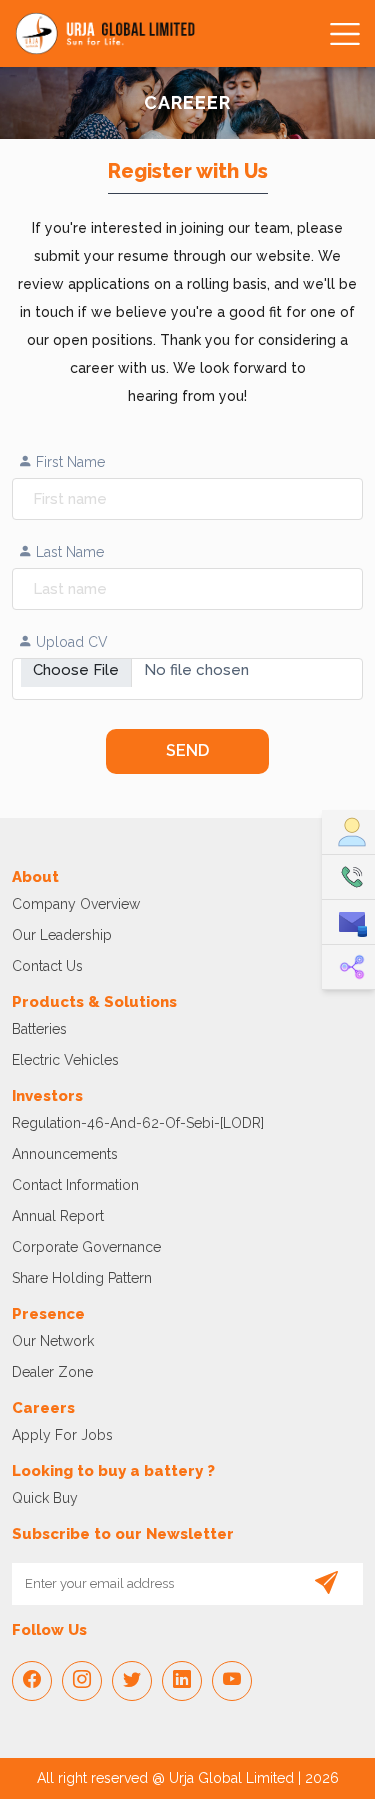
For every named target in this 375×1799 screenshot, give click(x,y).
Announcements (65, 1154)
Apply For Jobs (62, 1435)
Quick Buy (45, 1498)
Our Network (53, 1341)
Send (187, 750)
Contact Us (47, 966)
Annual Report (58, 1216)
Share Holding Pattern (82, 1278)
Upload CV (70, 642)
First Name (68, 462)
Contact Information (75, 1185)
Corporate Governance (86, 1247)
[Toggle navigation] (341, 34)
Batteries (39, 1029)
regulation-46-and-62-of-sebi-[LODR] (138, 1123)
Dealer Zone (52, 1372)
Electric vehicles (65, 1060)
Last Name (68, 552)
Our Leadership (62, 935)
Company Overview (76, 904)
